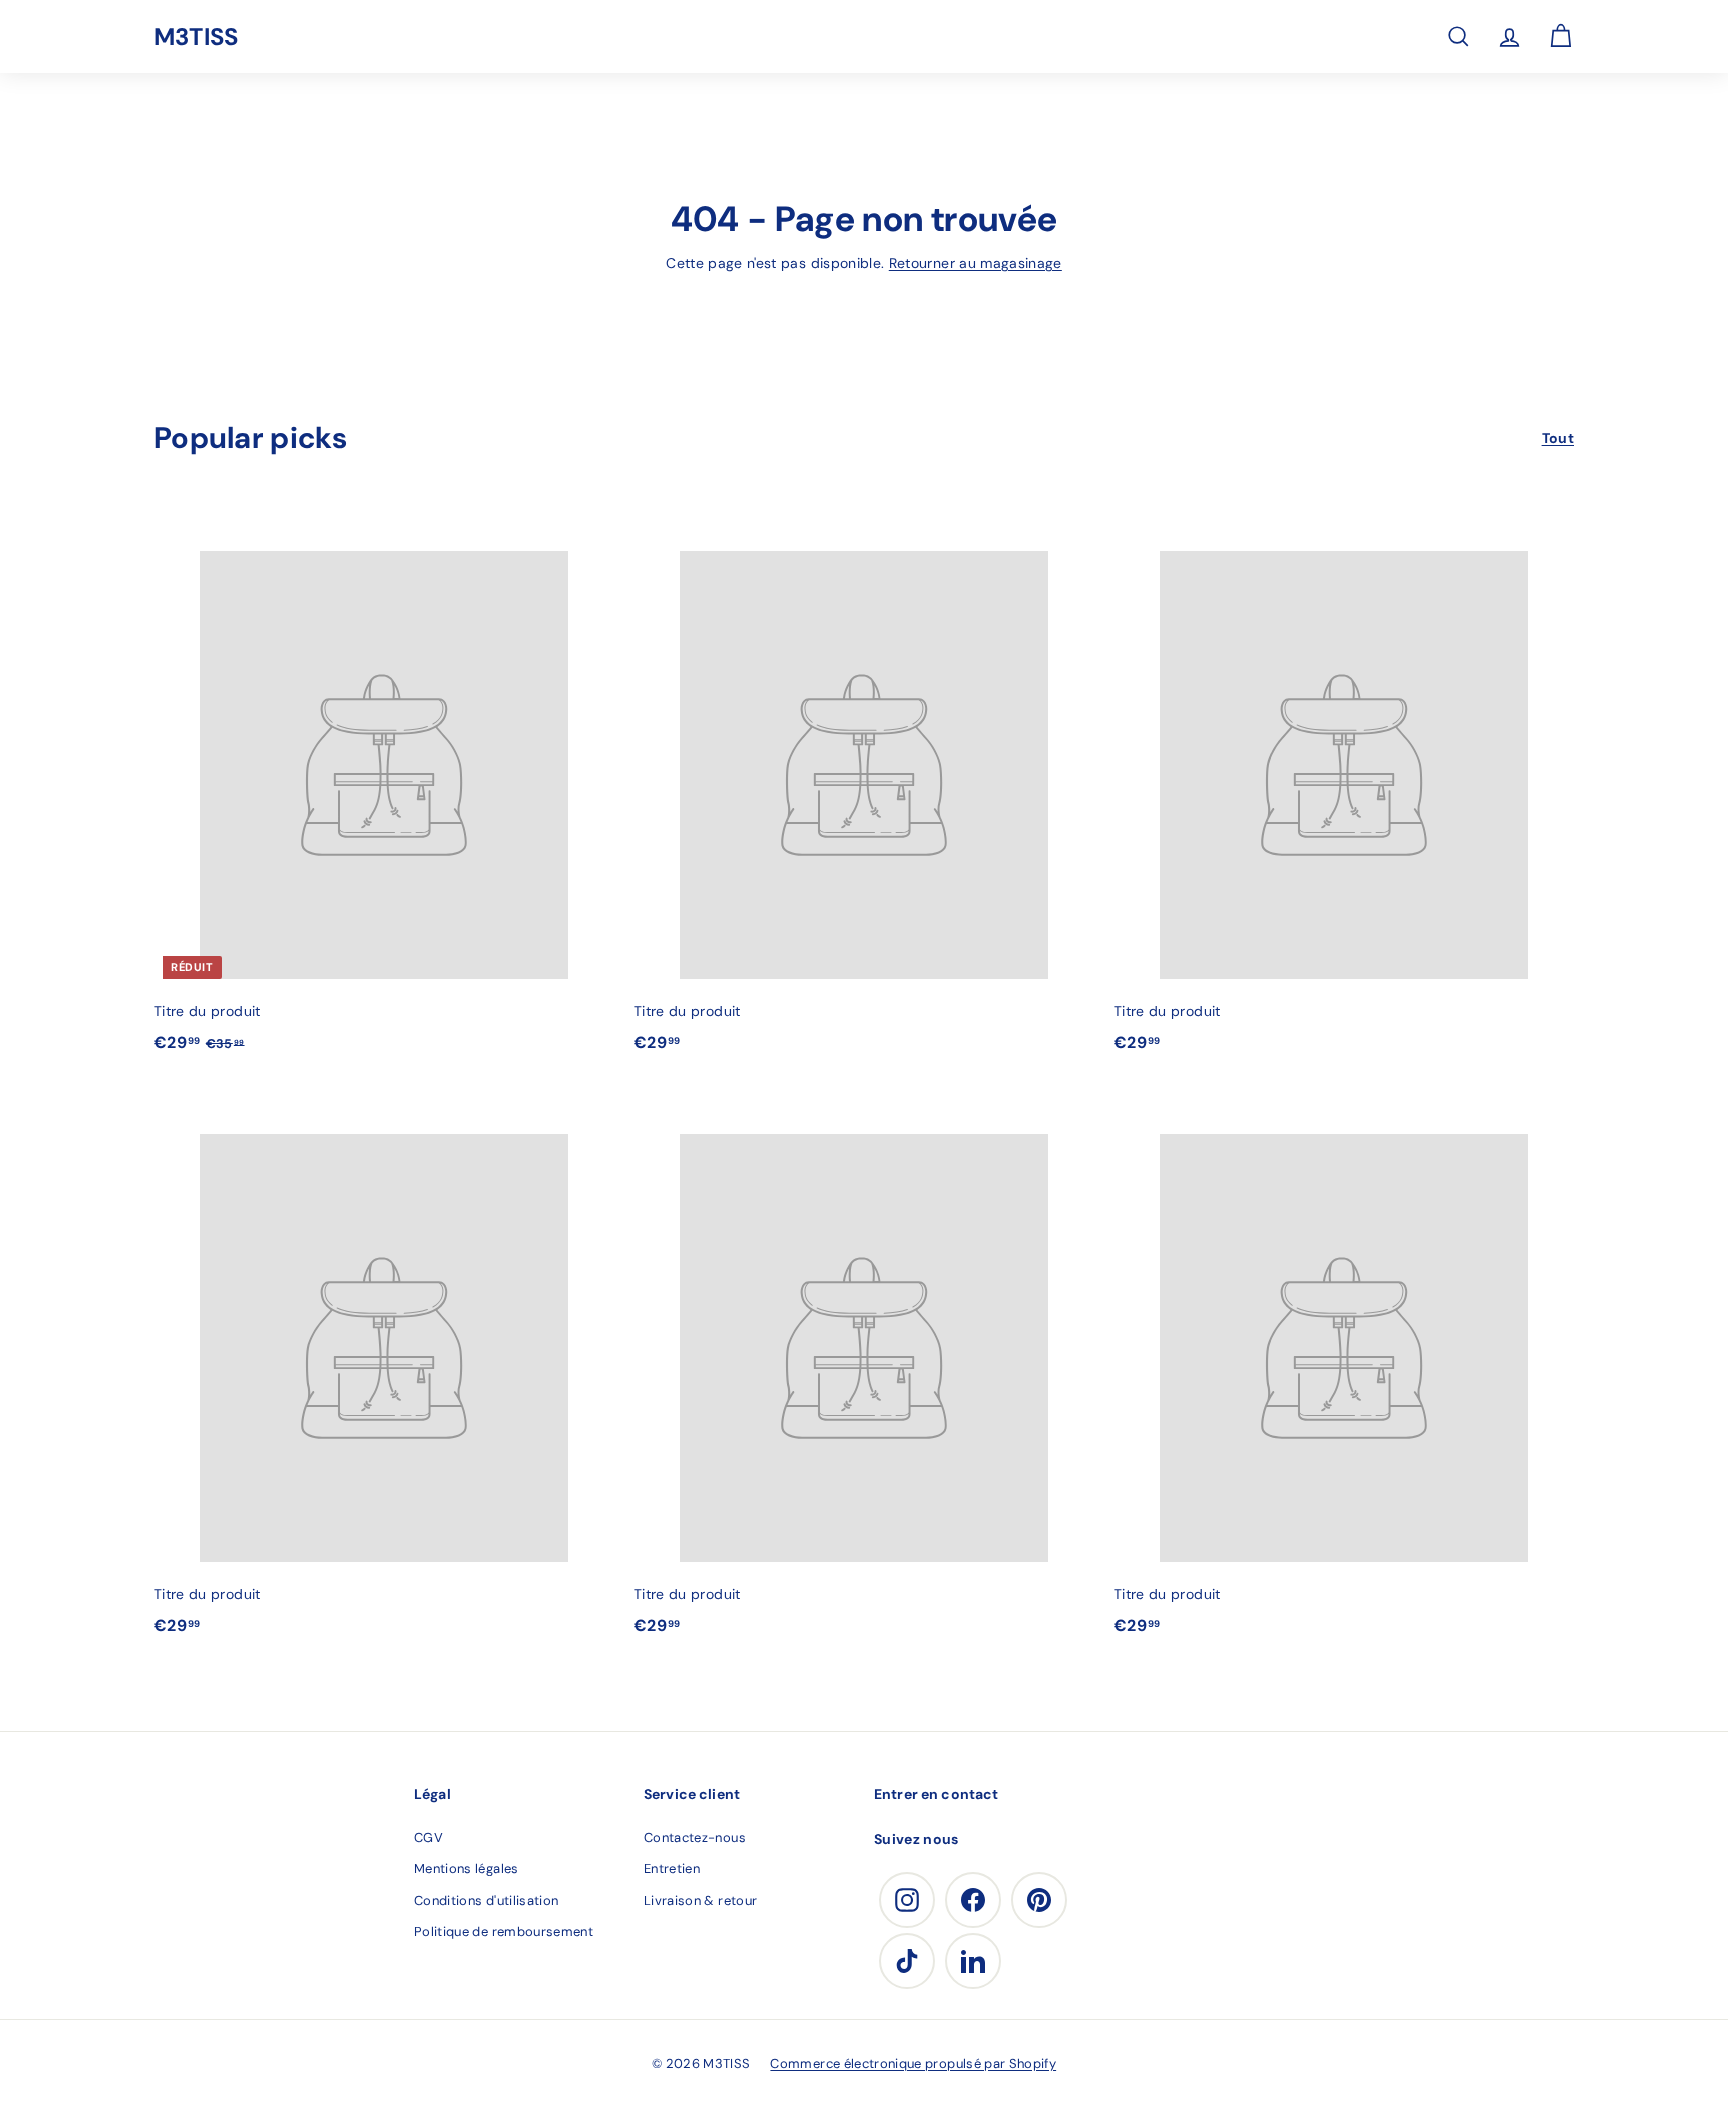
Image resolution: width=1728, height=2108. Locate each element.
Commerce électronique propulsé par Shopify (913, 2063)
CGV (428, 1837)
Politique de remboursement (503, 1931)
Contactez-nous (695, 1837)
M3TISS (196, 36)
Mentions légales (466, 1868)
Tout (1558, 438)
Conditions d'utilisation (486, 1900)
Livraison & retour (700, 1900)
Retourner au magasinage (975, 263)
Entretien (672, 1868)
